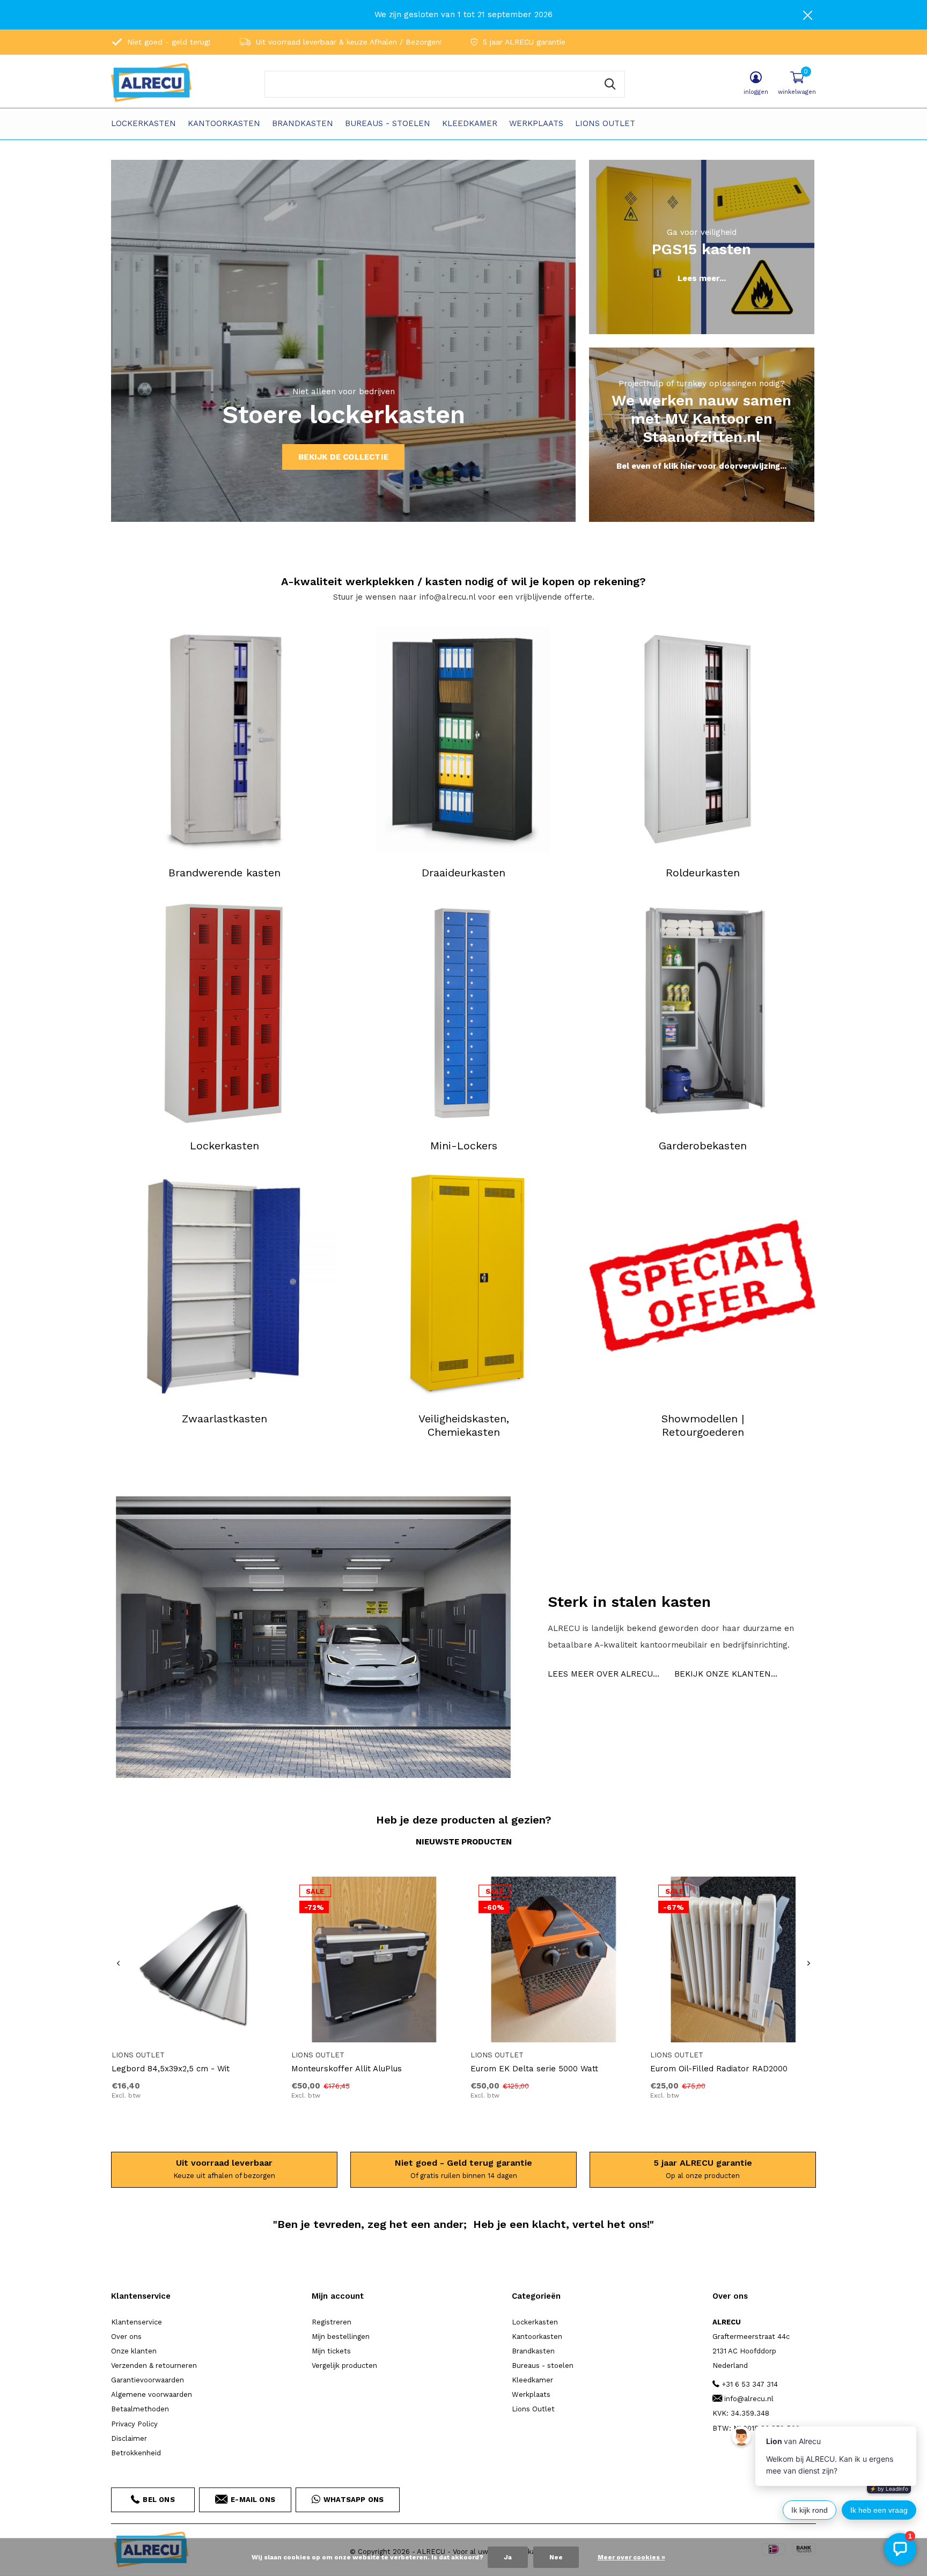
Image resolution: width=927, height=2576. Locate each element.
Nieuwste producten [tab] (464, 1842)
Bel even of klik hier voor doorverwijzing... (701, 466)
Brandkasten (303, 123)
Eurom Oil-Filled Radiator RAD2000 (719, 2069)
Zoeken (610, 84)
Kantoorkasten (224, 123)
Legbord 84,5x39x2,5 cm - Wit (171, 2069)
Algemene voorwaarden (152, 2394)
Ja (508, 2557)
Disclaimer (129, 2438)
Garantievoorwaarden (148, 2380)
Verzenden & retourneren (154, 2365)
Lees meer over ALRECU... (604, 1674)
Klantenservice (137, 2322)
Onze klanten (134, 2351)
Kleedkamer (470, 123)
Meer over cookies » (631, 2557)
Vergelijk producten (344, 2365)
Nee (556, 2557)
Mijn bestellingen (341, 2337)
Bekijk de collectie (343, 457)
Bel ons (159, 2500)
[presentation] (118, 1964)
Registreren (332, 2322)
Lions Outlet (605, 123)
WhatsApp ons (354, 2500)
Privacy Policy (134, 2424)
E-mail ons (253, 2500)
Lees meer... (702, 278)
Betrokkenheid (136, 2453)
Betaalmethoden (140, 2409)
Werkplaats (536, 123)
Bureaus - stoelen (388, 123)
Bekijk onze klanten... (726, 1674)
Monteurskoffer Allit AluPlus (347, 2069)
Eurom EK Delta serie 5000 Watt (534, 2069)
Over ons (126, 2337)
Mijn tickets (331, 2351)
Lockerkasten (144, 123)
